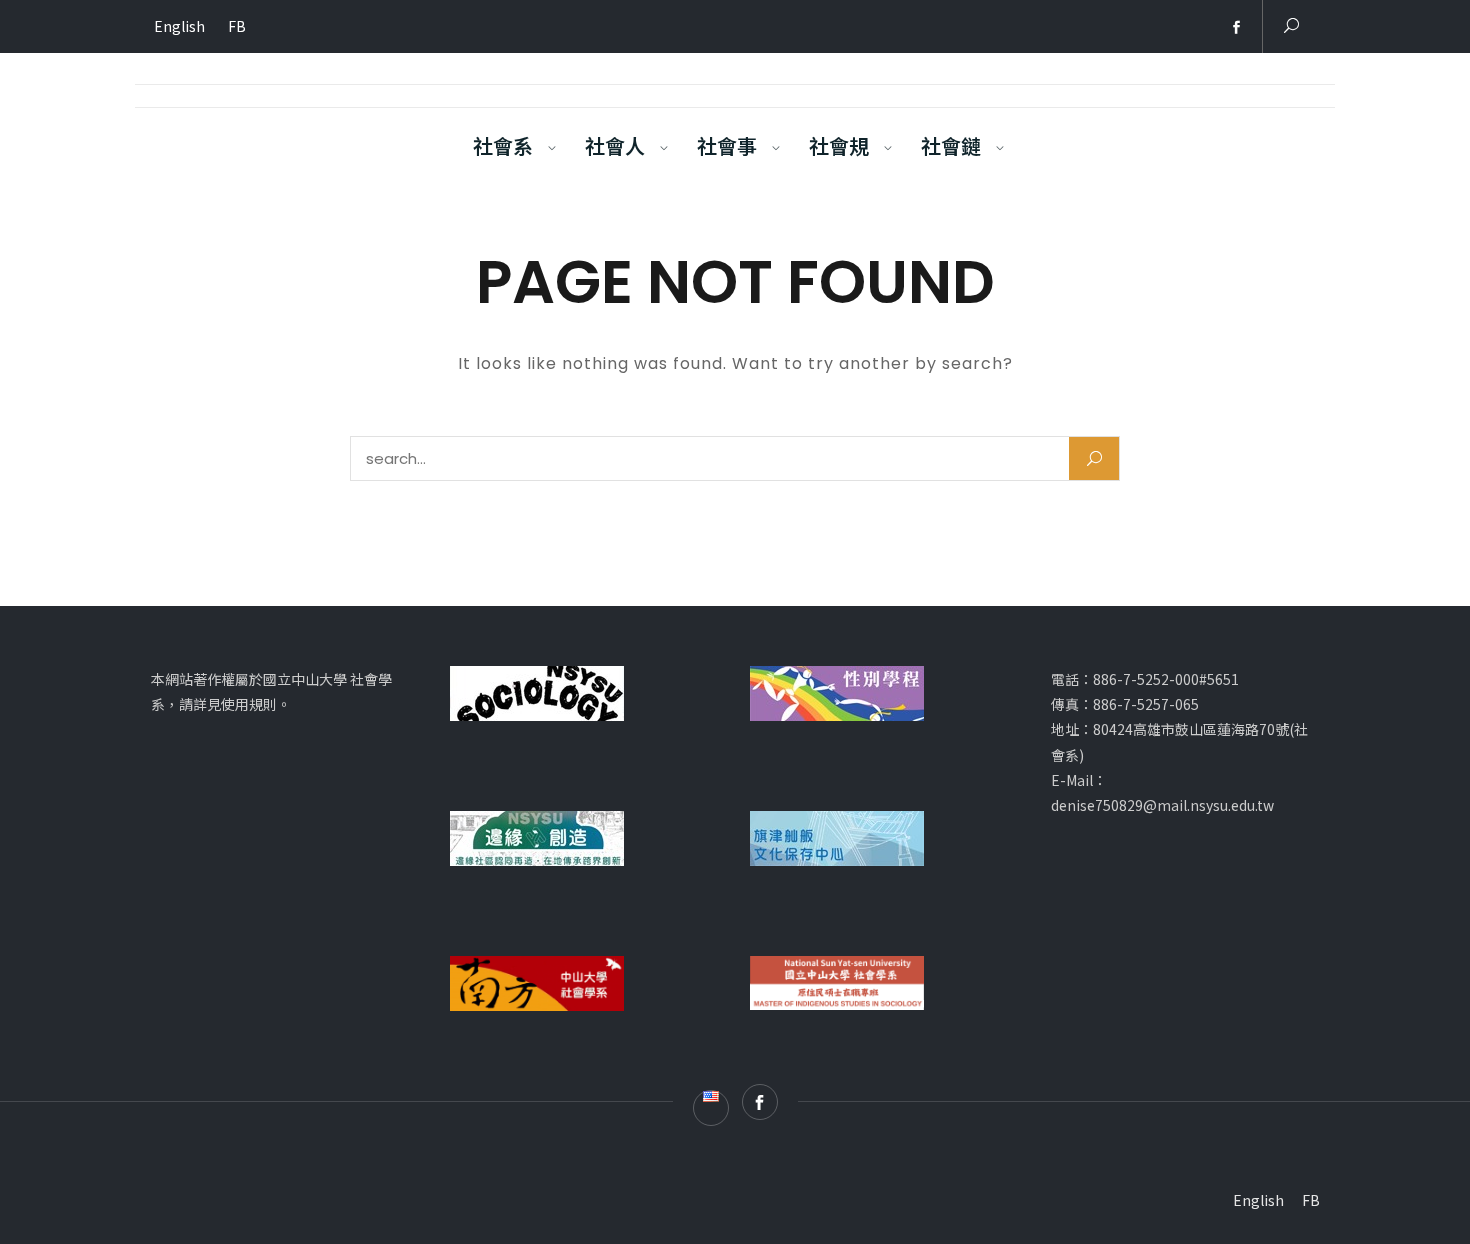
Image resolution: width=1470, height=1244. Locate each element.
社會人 (615, 145)
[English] (1207, 28)
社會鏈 (951, 145)
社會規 (839, 145)
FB (237, 26)
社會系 (503, 145)
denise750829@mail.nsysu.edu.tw (1162, 805)
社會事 (727, 145)
